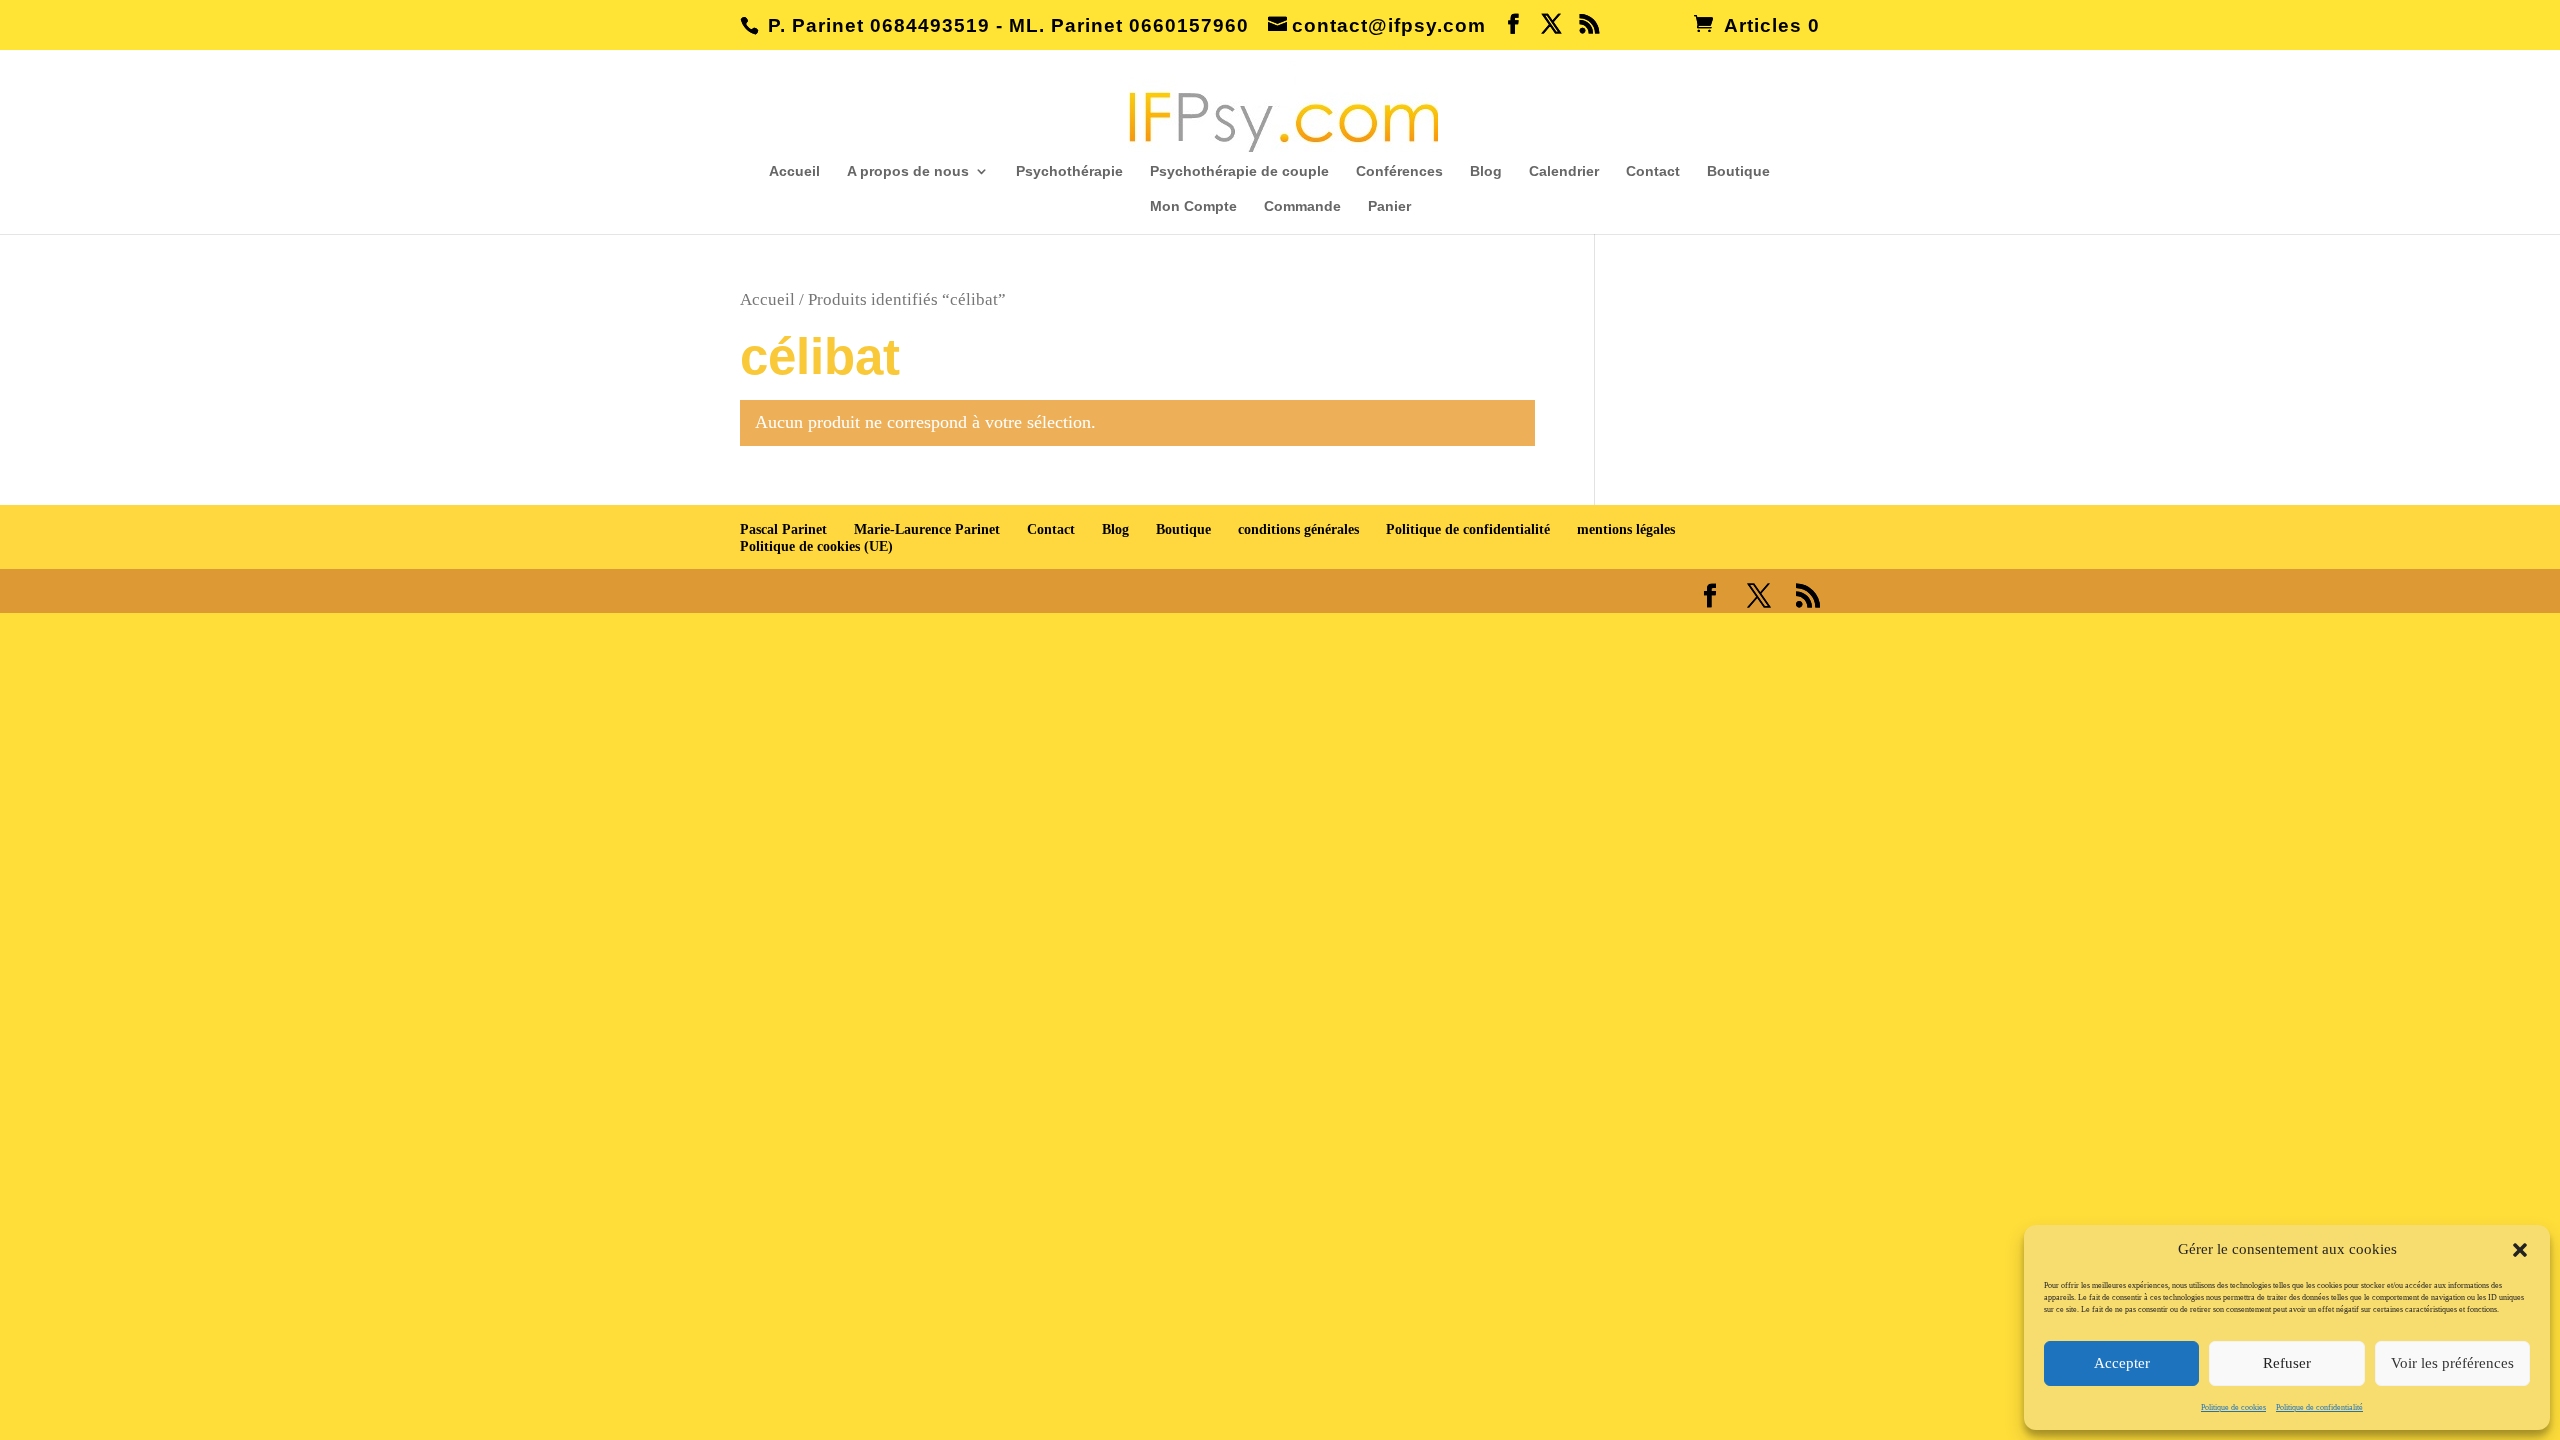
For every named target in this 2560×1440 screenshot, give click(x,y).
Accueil (794, 171)
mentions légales (1626, 529)
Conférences (1399, 171)
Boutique (1738, 171)
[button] (2520, 1250)
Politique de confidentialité (2319, 1407)
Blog (1486, 171)
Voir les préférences (2452, 1363)
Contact (1653, 171)
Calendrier (1564, 171)
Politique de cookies (2233, 1407)
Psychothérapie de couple (1239, 171)
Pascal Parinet (783, 529)
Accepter (2122, 1363)
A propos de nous (908, 171)
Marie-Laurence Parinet (927, 529)
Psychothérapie (1069, 171)
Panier (1389, 206)
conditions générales (1298, 529)
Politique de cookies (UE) (816, 546)
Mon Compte (1193, 206)
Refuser (2287, 1363)
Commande (1302, 206)
